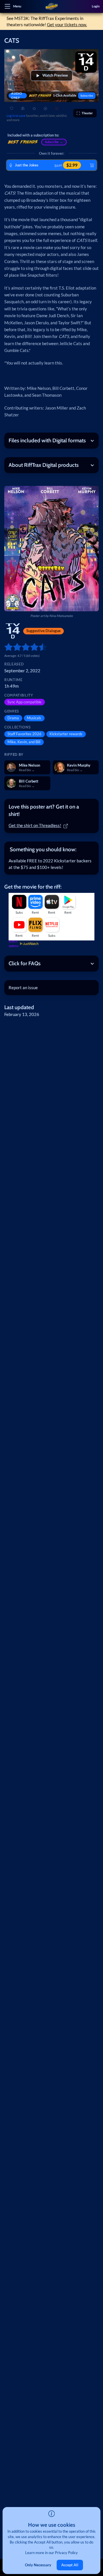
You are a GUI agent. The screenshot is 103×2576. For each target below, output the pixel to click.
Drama (13, 718)
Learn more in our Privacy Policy (51, 2553)
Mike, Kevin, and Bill (24, 742)
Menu (17, 6)
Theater (87, 113)
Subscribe (87, 95)
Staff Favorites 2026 (24, 734)
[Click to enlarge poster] (51, 549)
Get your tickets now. (67, 25)
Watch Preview (55, 75)
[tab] (51, 811)
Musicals (34, 718)
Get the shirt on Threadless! (35, 825)
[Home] (51, 7)
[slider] (6, 647)
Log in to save (16, 116)
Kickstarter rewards (66, 734)
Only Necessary (38, 2565)
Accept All (70, 2565)
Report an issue (23, 987)
